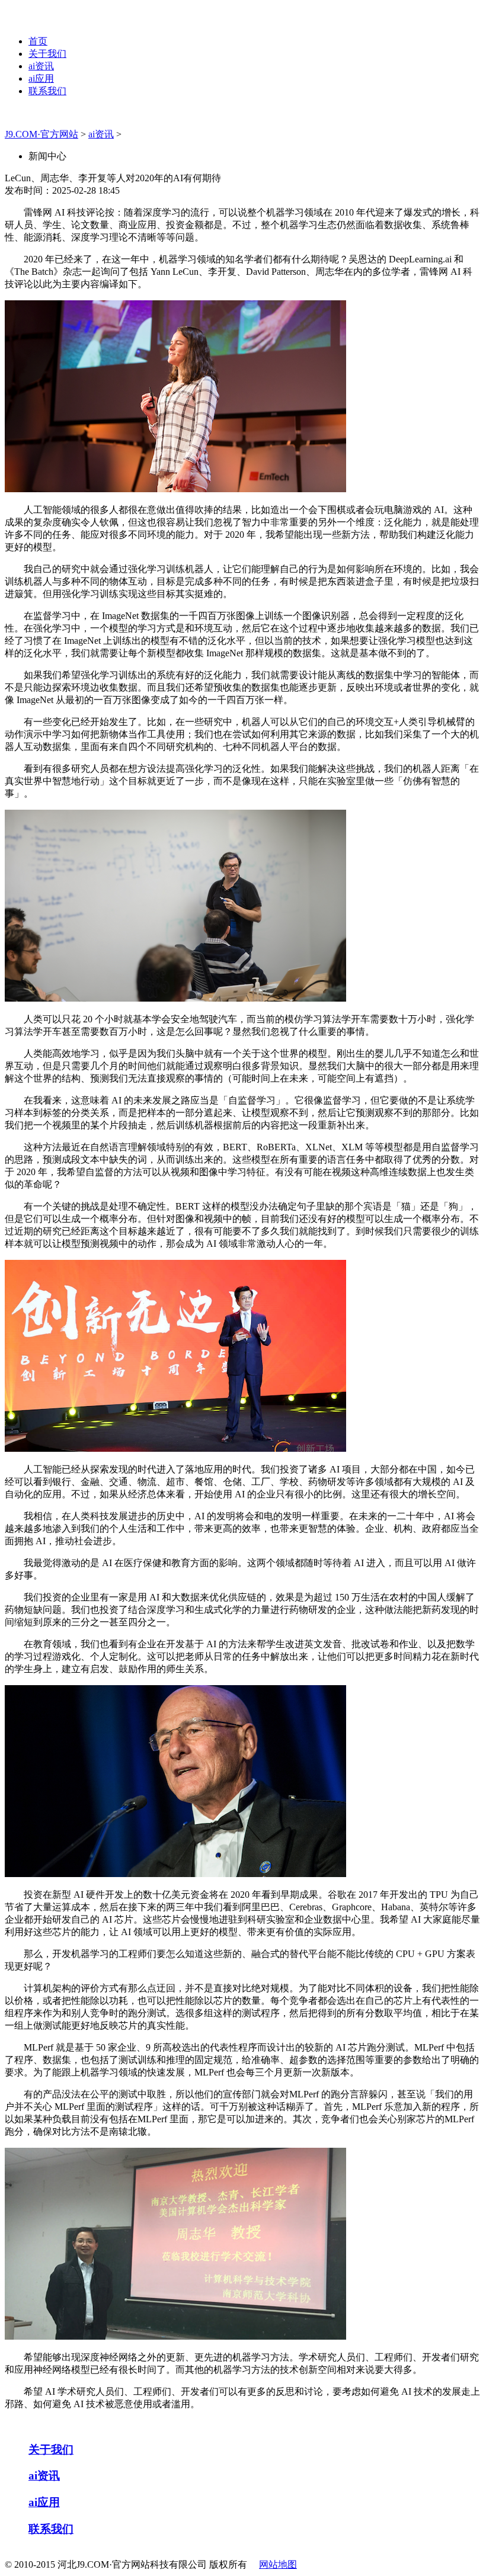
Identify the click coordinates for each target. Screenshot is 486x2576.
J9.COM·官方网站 (41, 134)
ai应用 (41, 78)
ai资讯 (41, 66)
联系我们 (47, 91)
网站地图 (278, 2564)
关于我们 (47, 54)
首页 (38, 41)
